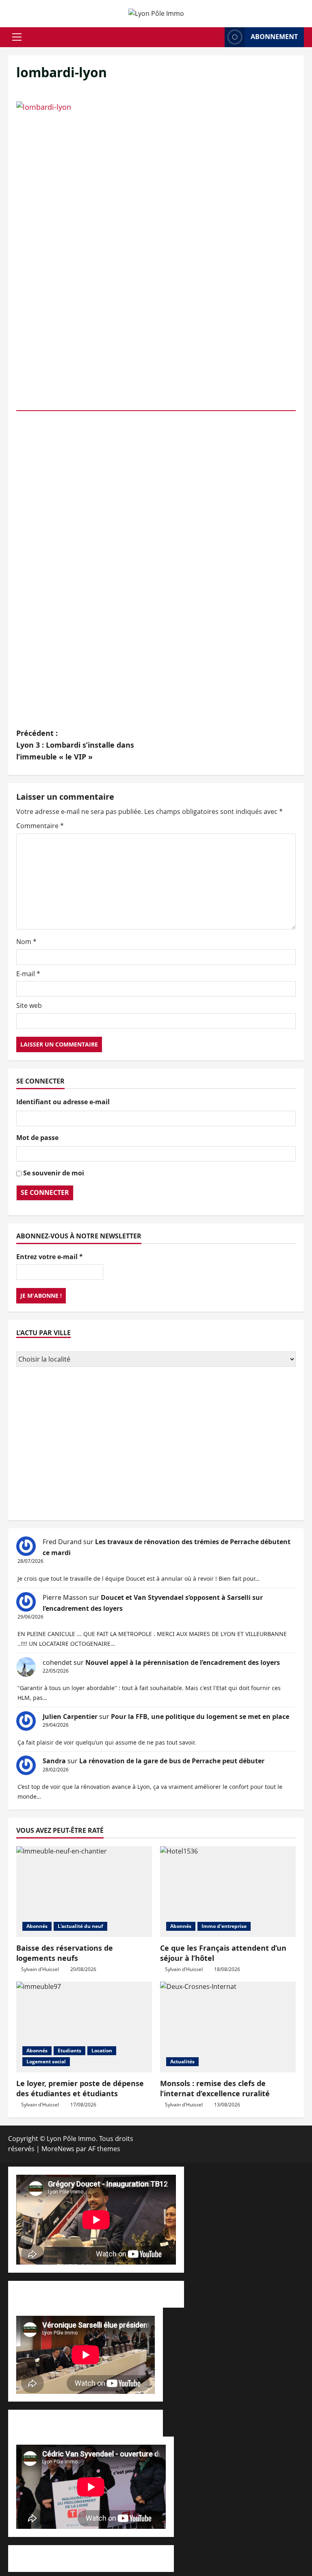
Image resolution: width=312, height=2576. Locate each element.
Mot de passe (37, 1138)
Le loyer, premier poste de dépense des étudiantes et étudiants (80, 2088)
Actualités (182, 2061)
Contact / (162, 2294)
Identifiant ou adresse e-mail (63, 1102)
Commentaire (40, 826)
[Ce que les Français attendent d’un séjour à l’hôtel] (228, 1892)
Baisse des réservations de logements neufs (65, 1953)
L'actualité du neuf (80, 1926)
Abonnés (37, 1926)
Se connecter (45, 1192)
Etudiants (69, 2051)
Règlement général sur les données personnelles (91, 2558)
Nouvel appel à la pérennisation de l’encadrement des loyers (183, 1662)
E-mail (28, 974)
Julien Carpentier (70, 1717)
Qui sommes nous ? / (49, 2294)
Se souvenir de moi (54, 1173)
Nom (26, 942)
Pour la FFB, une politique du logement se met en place (200, 1717)
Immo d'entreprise (224, 1926)
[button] (17, 37)
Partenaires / (135, 2423)
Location (102, 2051)
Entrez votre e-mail (50, 1257)
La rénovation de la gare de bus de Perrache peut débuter (172, 1761)
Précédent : (75, 745)
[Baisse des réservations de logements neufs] (84, 1892)
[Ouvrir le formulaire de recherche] (216, 37)
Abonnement (274, 37)
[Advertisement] (156, 1445)
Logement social (46, 2061)
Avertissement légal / (115, 2294)
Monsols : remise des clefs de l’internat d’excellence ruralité (215, 2088)
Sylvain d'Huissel (40, 1969)
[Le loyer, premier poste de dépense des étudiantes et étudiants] (84, 2027)
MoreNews (58, 2149)
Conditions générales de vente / (66, 2423)
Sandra (54, 1761)
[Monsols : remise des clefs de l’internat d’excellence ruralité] (228, 2027)
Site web (29, 1005)
